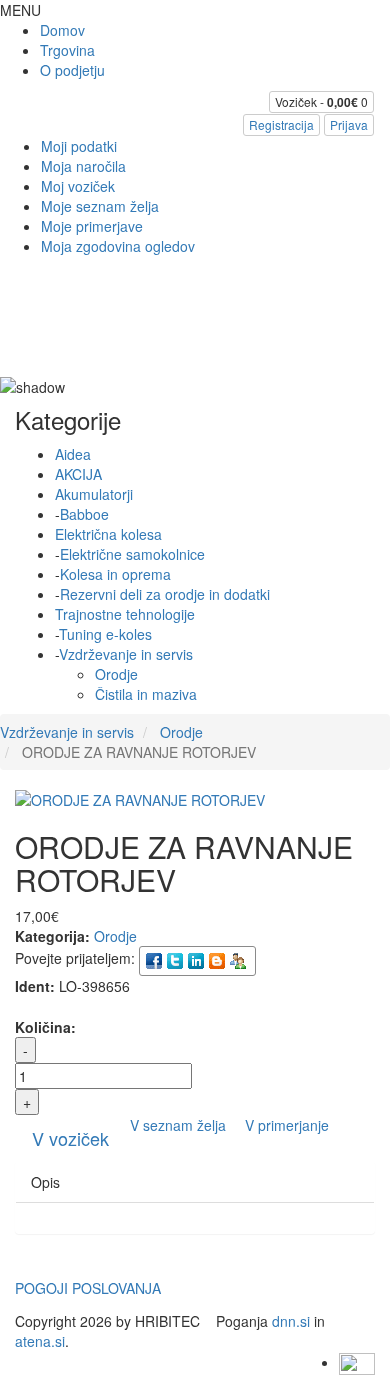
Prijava (349, 124)
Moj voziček (78, 186)
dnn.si (291, 1321)
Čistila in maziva (146, 694)
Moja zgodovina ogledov (118, 246)
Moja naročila (83, 166)
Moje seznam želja (100, 206)
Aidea (73, 454)
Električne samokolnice (132, 554)
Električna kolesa (108, 534)
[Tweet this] (176, 959)
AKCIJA (78, 474)
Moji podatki (79, 146)
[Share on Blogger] (218, 959)
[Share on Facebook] (155, 959)
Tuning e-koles (105, 634)
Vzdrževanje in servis (126, 654)
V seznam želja (180, 1125)
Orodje (116, 674)
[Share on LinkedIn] (197, 959)
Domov (62, 30)
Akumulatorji (94, 494)
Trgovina (67, 50)
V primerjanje (287, 1125)
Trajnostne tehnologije (125, 614)
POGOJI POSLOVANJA (88, 1288)
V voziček (70, 1138)
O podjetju (72, 70)
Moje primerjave (92, 226)
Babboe (84, 514)
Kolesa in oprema (115, 574)
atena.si (40, 1341)
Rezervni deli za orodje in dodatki (165, 594)
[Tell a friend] (239, 959)
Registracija (281, 124)
